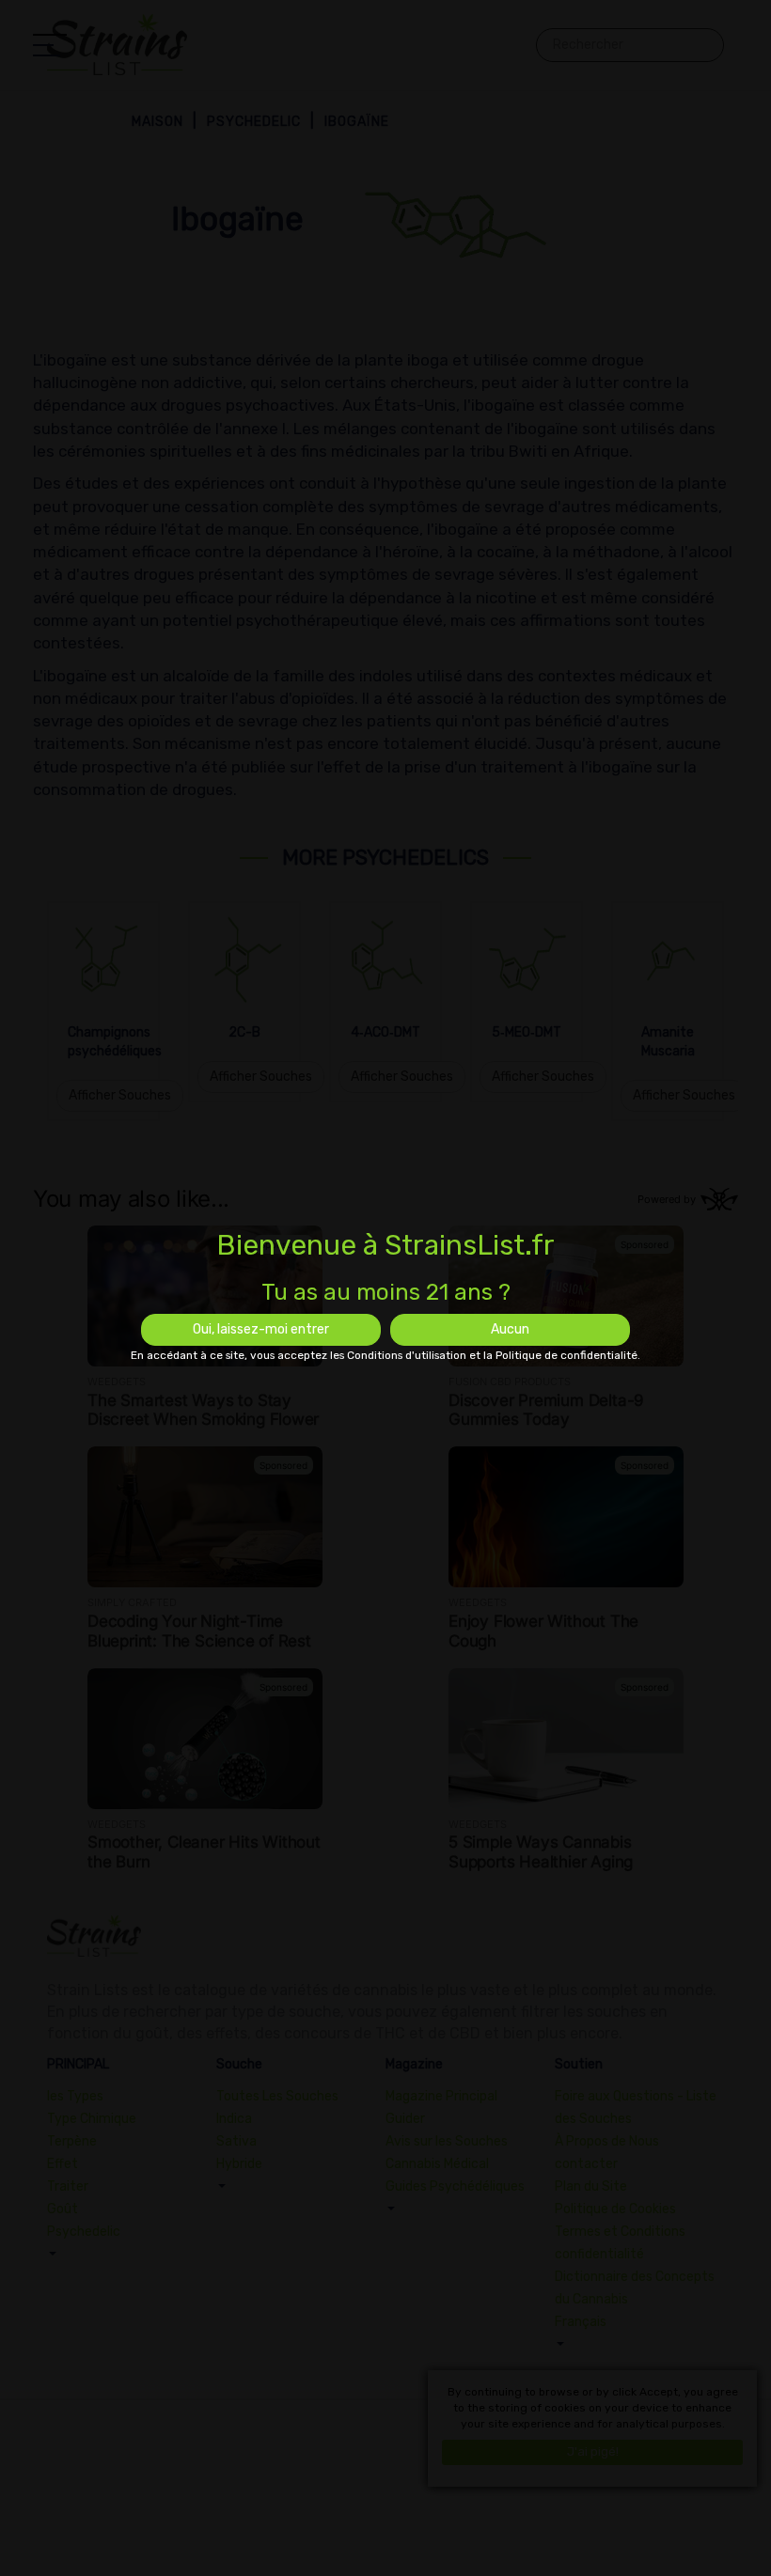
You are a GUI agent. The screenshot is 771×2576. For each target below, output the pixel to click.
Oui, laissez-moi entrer (261, 1329)
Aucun (510, 1329)
